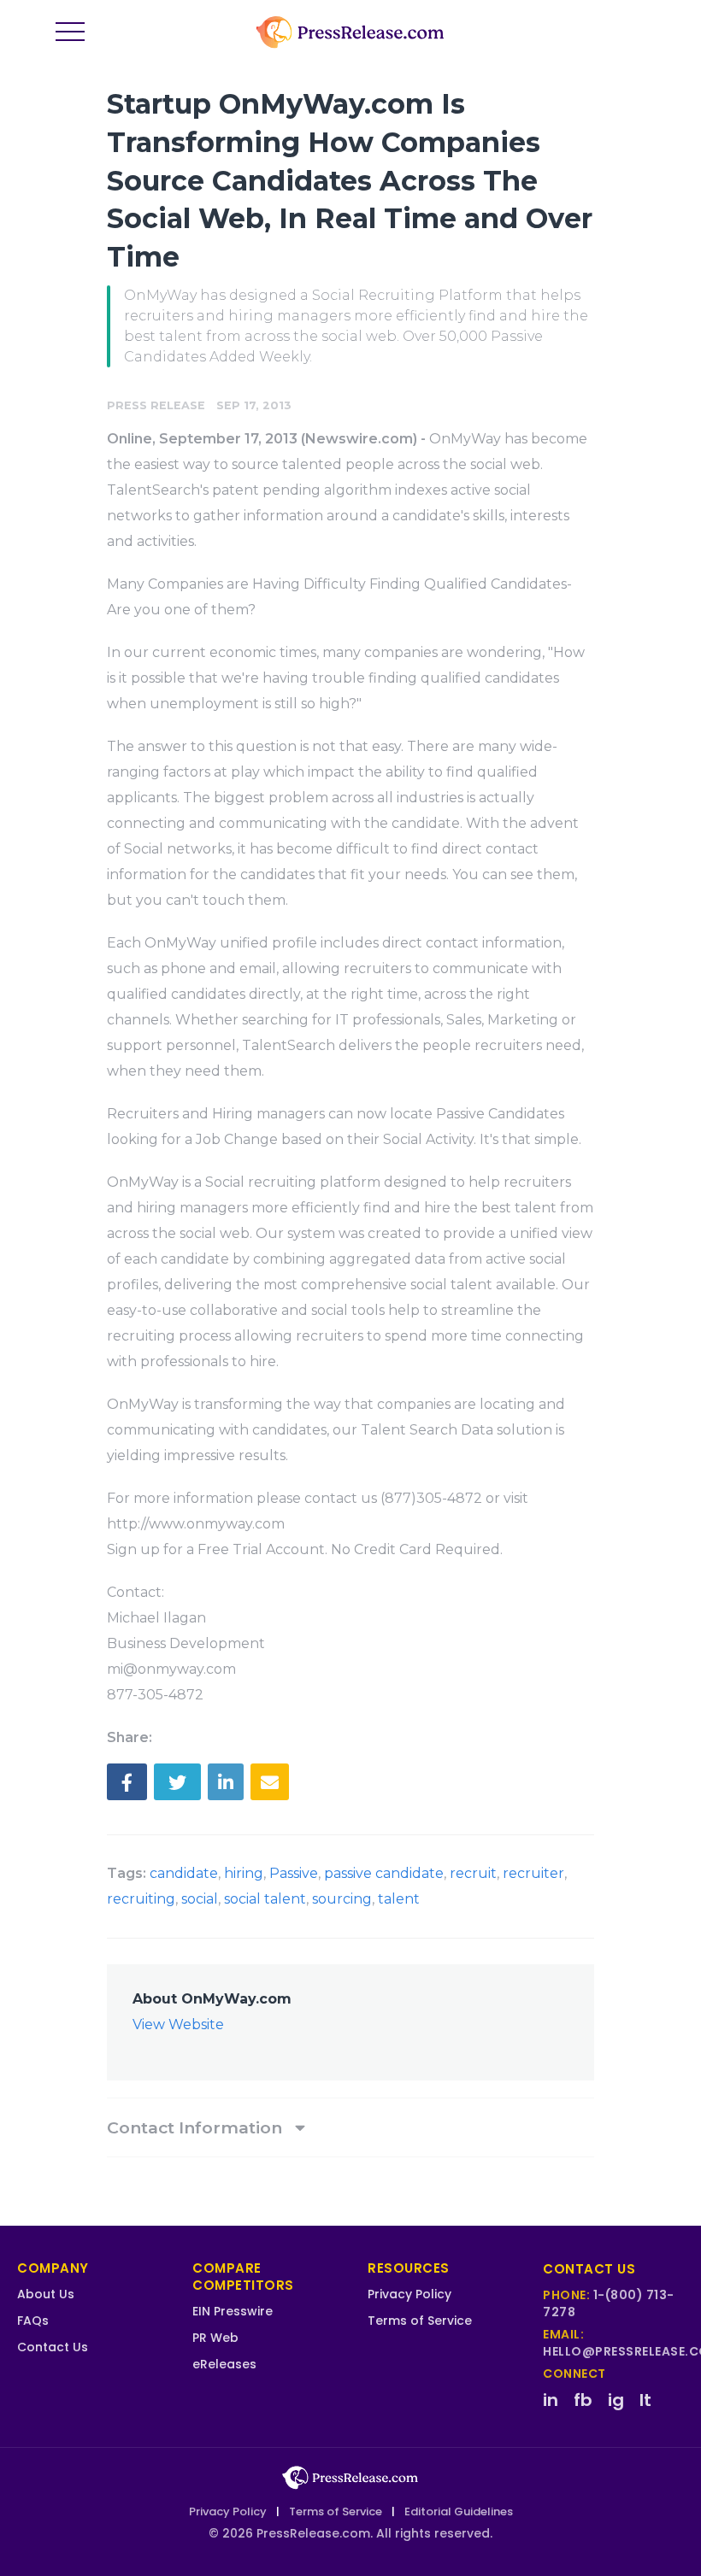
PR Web (215, 2338)
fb (583, 2400)
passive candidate (384, 1873)
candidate (184, 1873)
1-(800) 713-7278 (609, 2303)
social (200, 1899)
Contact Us (53, 2347)
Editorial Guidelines (459, 2511)
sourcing (342, 1899)
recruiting (141, 1899)
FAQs (33, 2321)
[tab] (350, 2127)
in (551, 2400)
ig (616, 2400)
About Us (46, 2294)
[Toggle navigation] (70, 32)
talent (399, 1899)
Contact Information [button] (197, 2127)
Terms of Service (420, 2321)
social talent (265, 1899)
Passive (294, 1873)
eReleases (224, 2364)
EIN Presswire (233, 2311)
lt (645, 2400)
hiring (244, 1873)
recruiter (533, 1873)
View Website (178, 2024)
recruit (473, 1873)
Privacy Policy (409, 2294)
